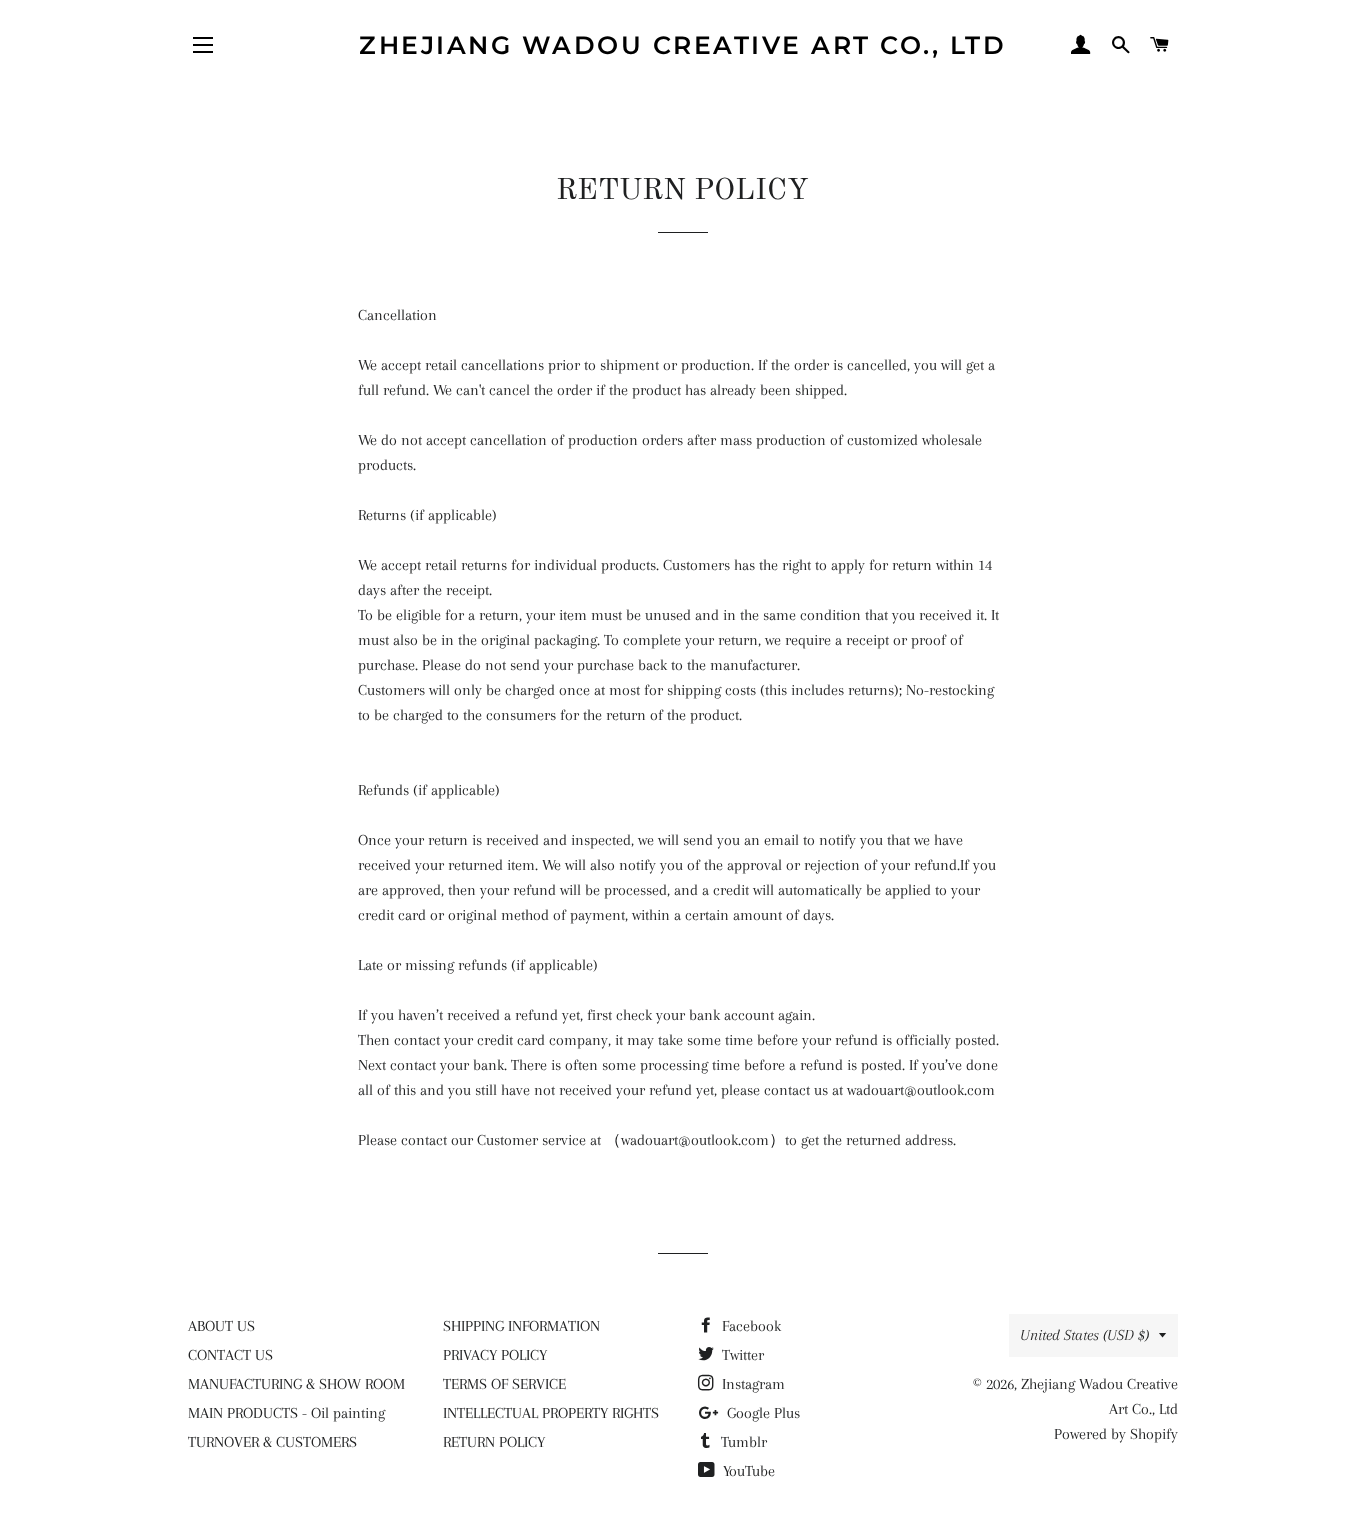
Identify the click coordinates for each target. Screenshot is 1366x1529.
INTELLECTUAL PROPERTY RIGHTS (551, 1413)
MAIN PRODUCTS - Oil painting (286, 1413)
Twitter (741, 1355)
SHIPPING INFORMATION (521, 1326)
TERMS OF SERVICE (504, 1384)
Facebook (749, 1326)
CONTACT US (230, 1355)
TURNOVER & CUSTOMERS (272, 1442)
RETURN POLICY (494, 1442)
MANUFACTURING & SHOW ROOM (296, 1384)
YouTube (747, 1471)
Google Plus (761, 1413)
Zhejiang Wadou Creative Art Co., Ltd (682, 45)
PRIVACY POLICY (495, 1355)
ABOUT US (221, 1326)
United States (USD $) (1084, 1335)
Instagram (751, 1384)
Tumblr (742, 1442)
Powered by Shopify (1116, 1434)
